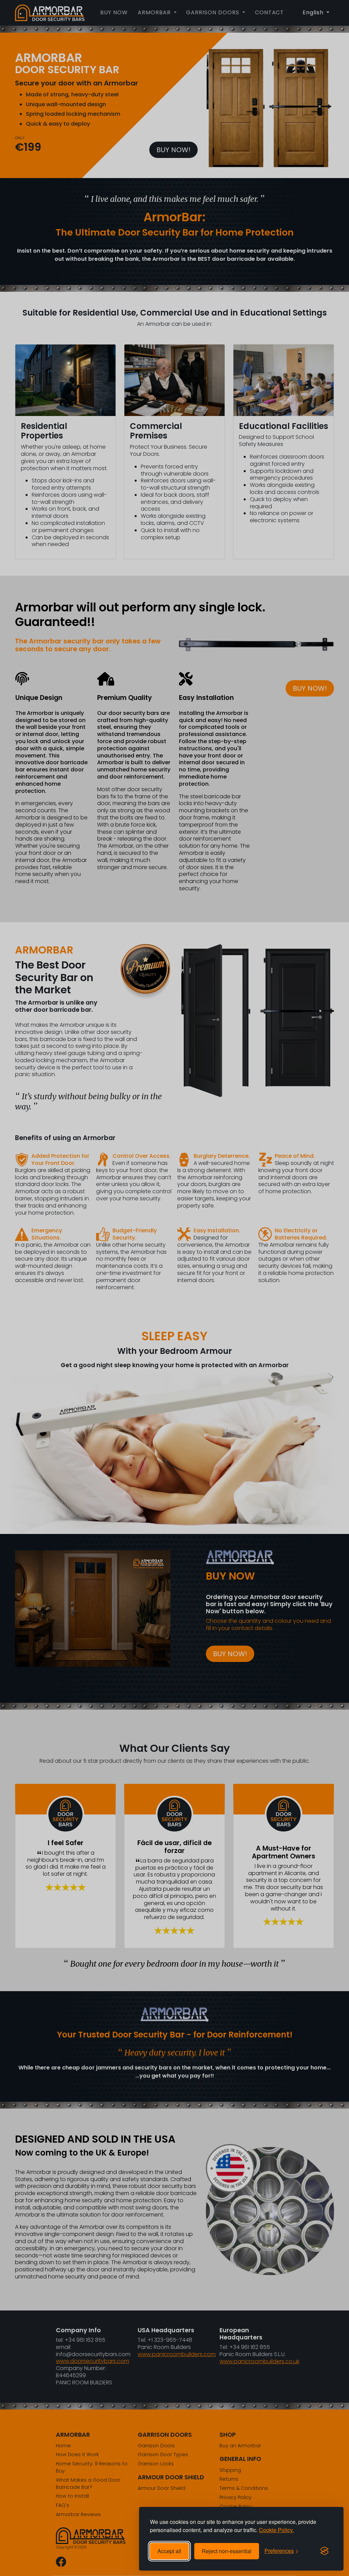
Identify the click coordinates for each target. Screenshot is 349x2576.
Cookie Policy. (276, 2530)
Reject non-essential (227, 2551)
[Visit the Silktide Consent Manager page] (324, 2551)
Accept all (169, 2551)
